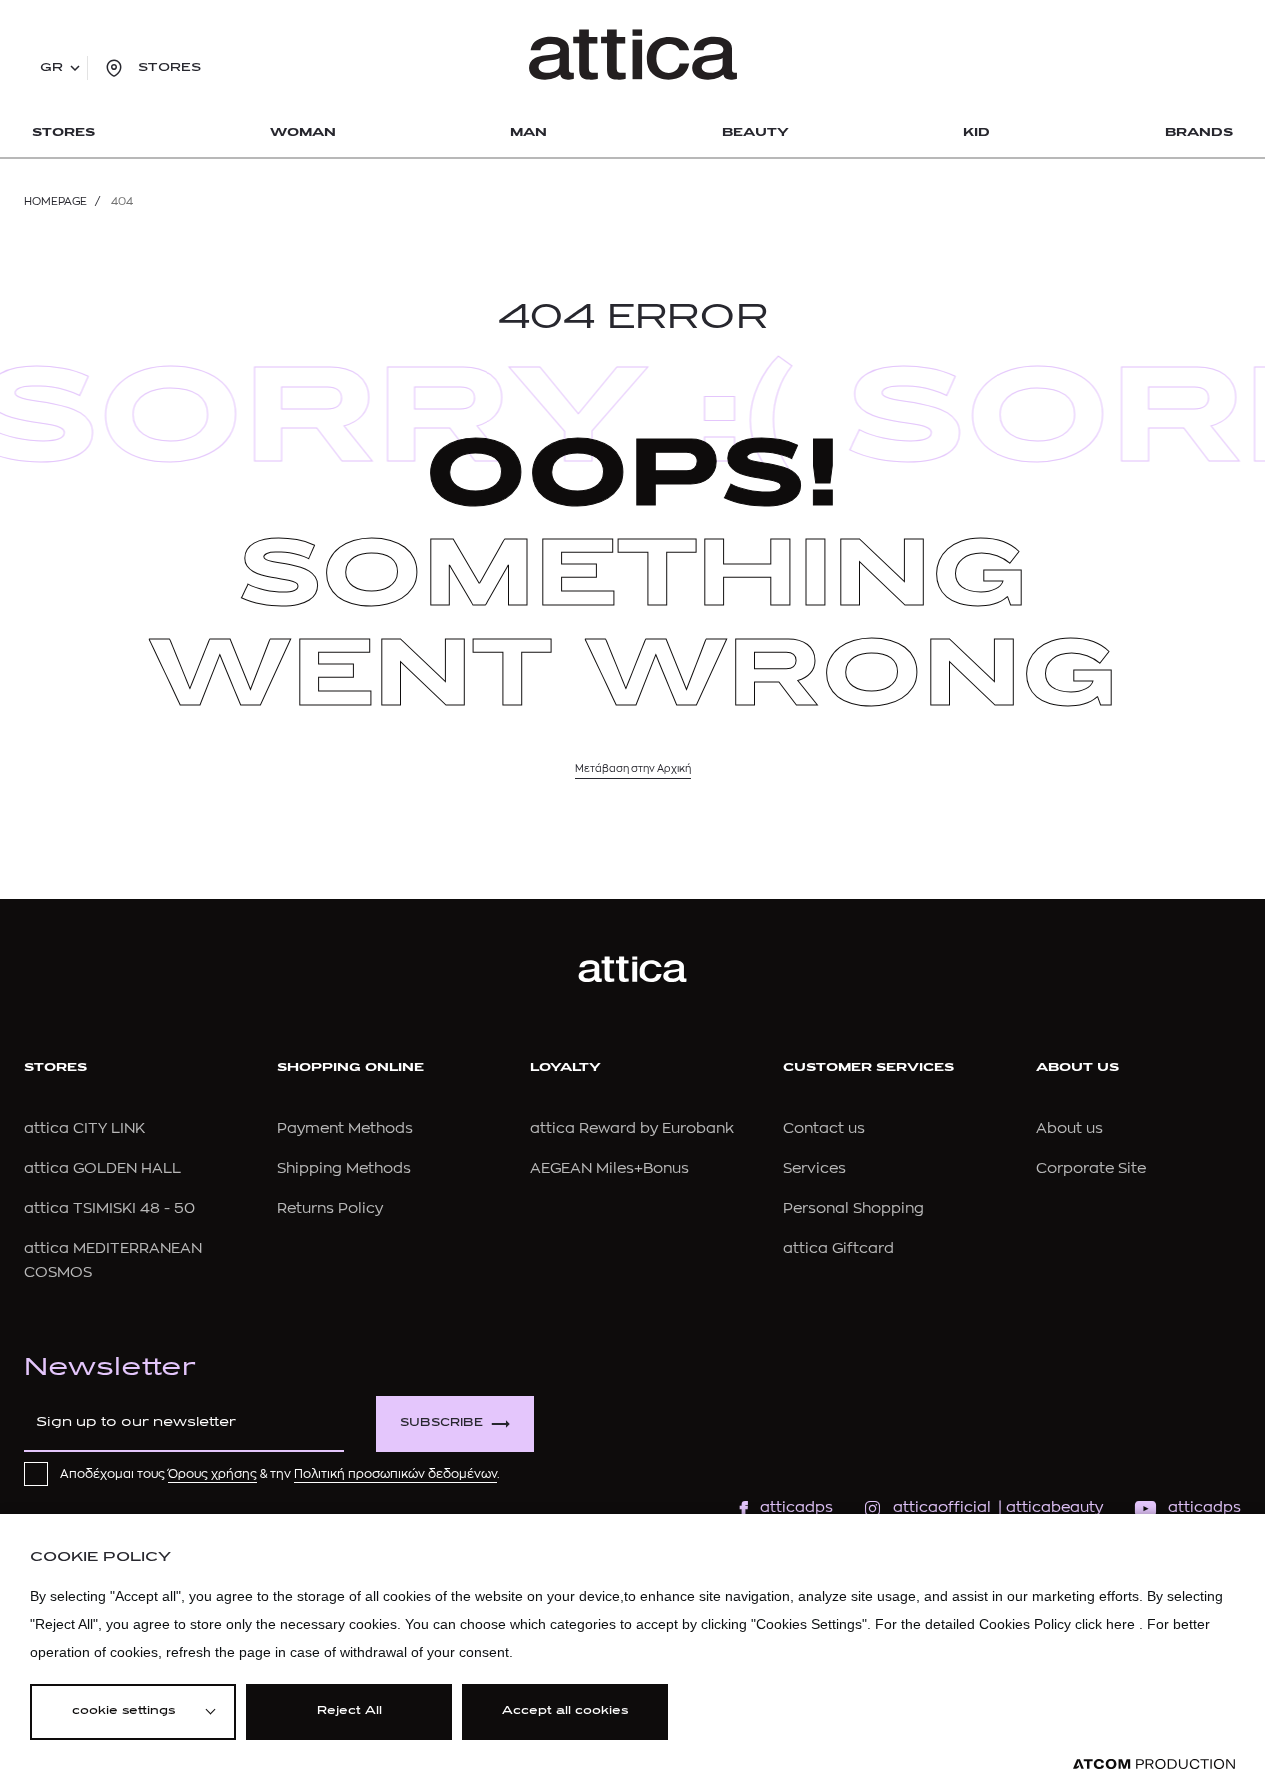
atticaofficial (942, 1507)
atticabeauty (1048, 1507)
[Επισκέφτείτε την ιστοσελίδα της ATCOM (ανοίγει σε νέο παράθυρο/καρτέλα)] (1154, 1764)
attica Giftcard (838, 1248)
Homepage (55, 201)
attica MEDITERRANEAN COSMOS (113, 1260)
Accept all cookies (565, 1711)
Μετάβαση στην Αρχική (633, 769)
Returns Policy (330, 1208)
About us (1069, 1128)
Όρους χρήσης (212, 1474)
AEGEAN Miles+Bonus (609, 1168)
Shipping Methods (344, 1168)
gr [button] (51, 68)
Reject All (349, 1711)
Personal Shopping (853, 1208)
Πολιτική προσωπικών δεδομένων (395, 1474)
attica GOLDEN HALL (102, 1168)
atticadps (796, 1507)
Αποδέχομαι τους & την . (280, 1474)
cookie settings (123, 1711)
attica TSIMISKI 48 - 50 (109, 1208)
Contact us (824, 1128)
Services (814, 1168)
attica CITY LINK (84, 1128)
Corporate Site (1091, 1168)
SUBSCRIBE (441, 1423)
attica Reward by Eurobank (632, 1128)
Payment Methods (345, 1128)
